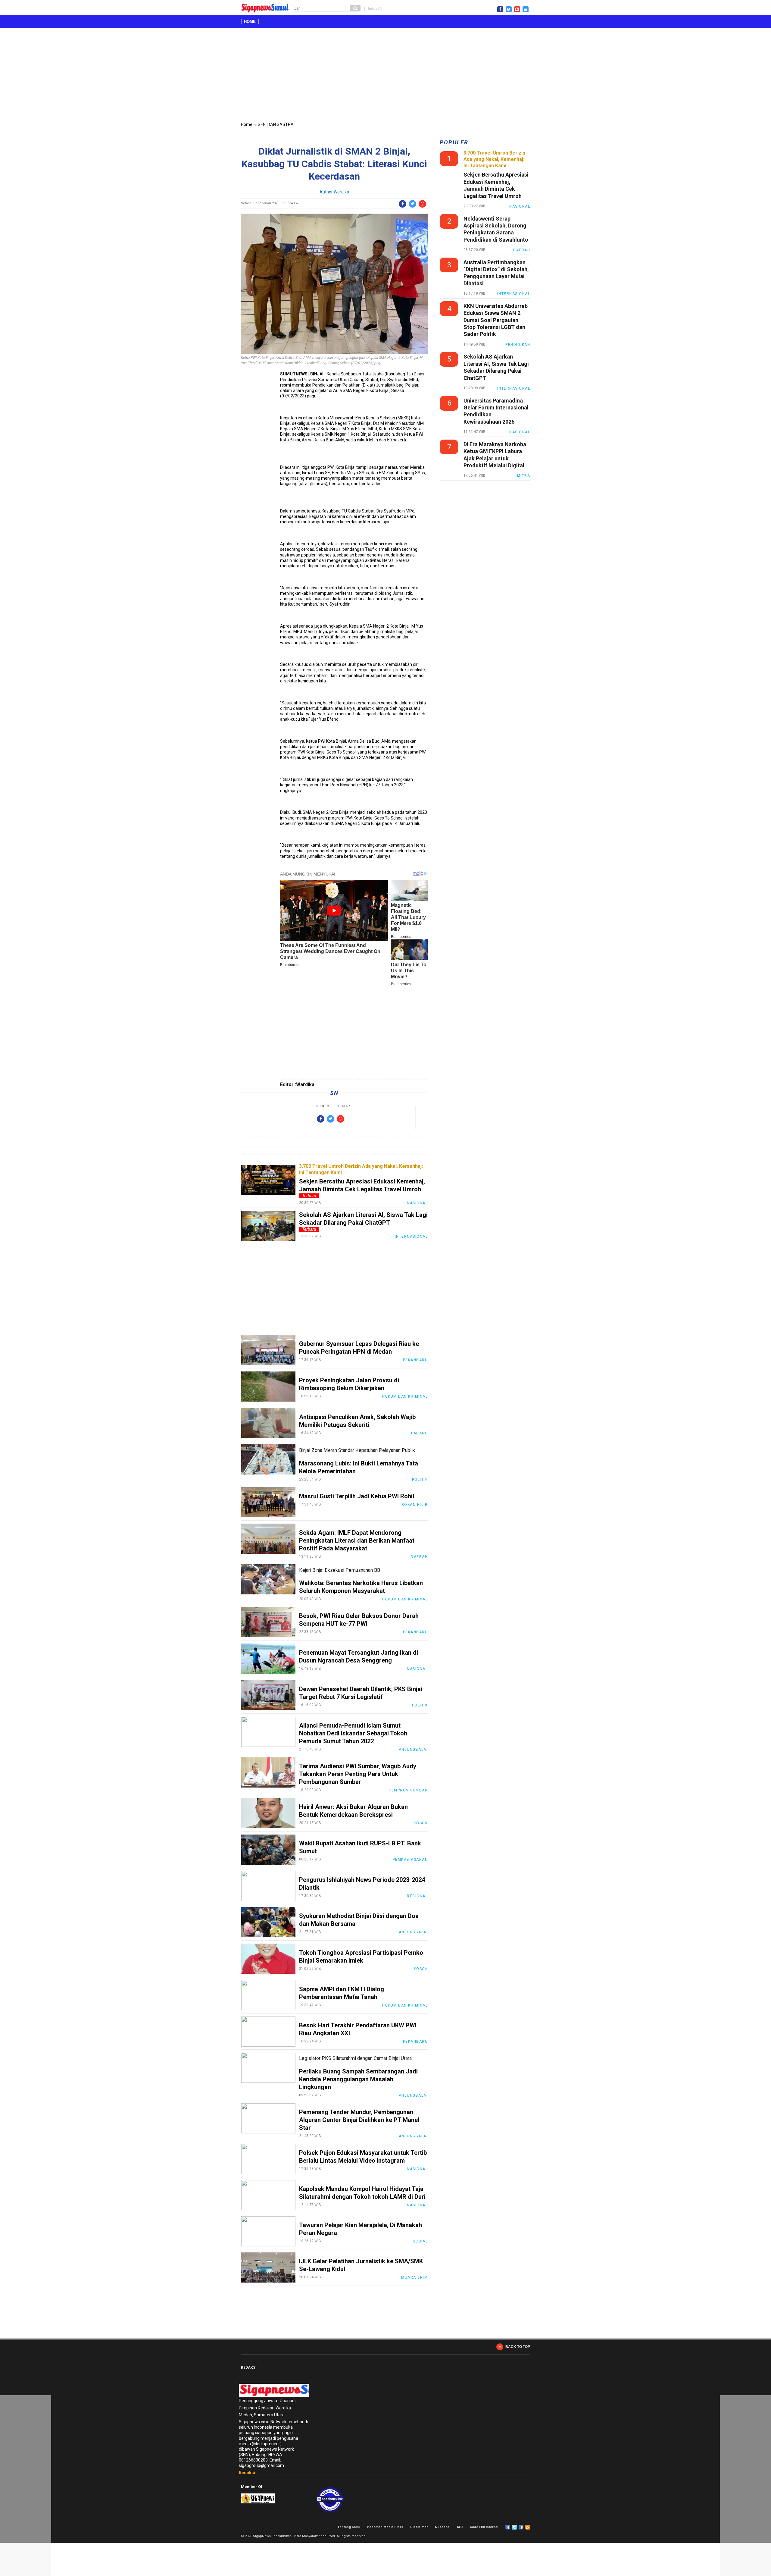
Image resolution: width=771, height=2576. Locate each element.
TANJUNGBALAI (412, 1750)
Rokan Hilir (415, 1505)
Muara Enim (414, 2277)
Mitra (524, 476)
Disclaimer (419, 2527)
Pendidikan (518, 345)
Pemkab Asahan (410, 1860)
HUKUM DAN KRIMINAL (405, 1396)
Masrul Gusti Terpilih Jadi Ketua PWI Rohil (357, 1496)
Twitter (514, 2527)
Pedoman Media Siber (385, 2527)
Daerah (419, 1557)
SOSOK (421, 1823)
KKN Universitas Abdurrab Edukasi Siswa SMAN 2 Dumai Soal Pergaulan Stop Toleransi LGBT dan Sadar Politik (496, 320)
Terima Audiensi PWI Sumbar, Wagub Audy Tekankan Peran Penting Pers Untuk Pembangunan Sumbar (358, 1774)
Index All (375, 9)
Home (250, 22)
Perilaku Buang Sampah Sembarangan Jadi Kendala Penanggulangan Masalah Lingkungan (358, 2079)
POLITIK (420, 1480)
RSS (528, 2527)
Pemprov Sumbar (408, 1790)
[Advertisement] (385, 76)
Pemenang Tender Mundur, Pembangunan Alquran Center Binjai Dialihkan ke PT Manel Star (359, 2120)
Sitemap (521, 2527)
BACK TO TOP (518, 2347)
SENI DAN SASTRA (276, 124)
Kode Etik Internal (484, 2527)
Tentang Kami (348, 2527)
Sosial (420, 2241)
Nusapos (442, 2527)
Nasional (417, 1203)
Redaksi (247, 2473)
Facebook (508, 2527)
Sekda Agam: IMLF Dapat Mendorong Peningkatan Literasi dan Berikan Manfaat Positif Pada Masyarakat (357, 1540)
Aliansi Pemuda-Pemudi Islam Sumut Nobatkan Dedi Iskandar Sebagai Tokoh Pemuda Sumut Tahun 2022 (353, 1733)
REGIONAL (417, 1896)
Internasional (411, 1236)
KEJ (460, 2527)
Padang (419, 1433)
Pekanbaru (415, 1360)
